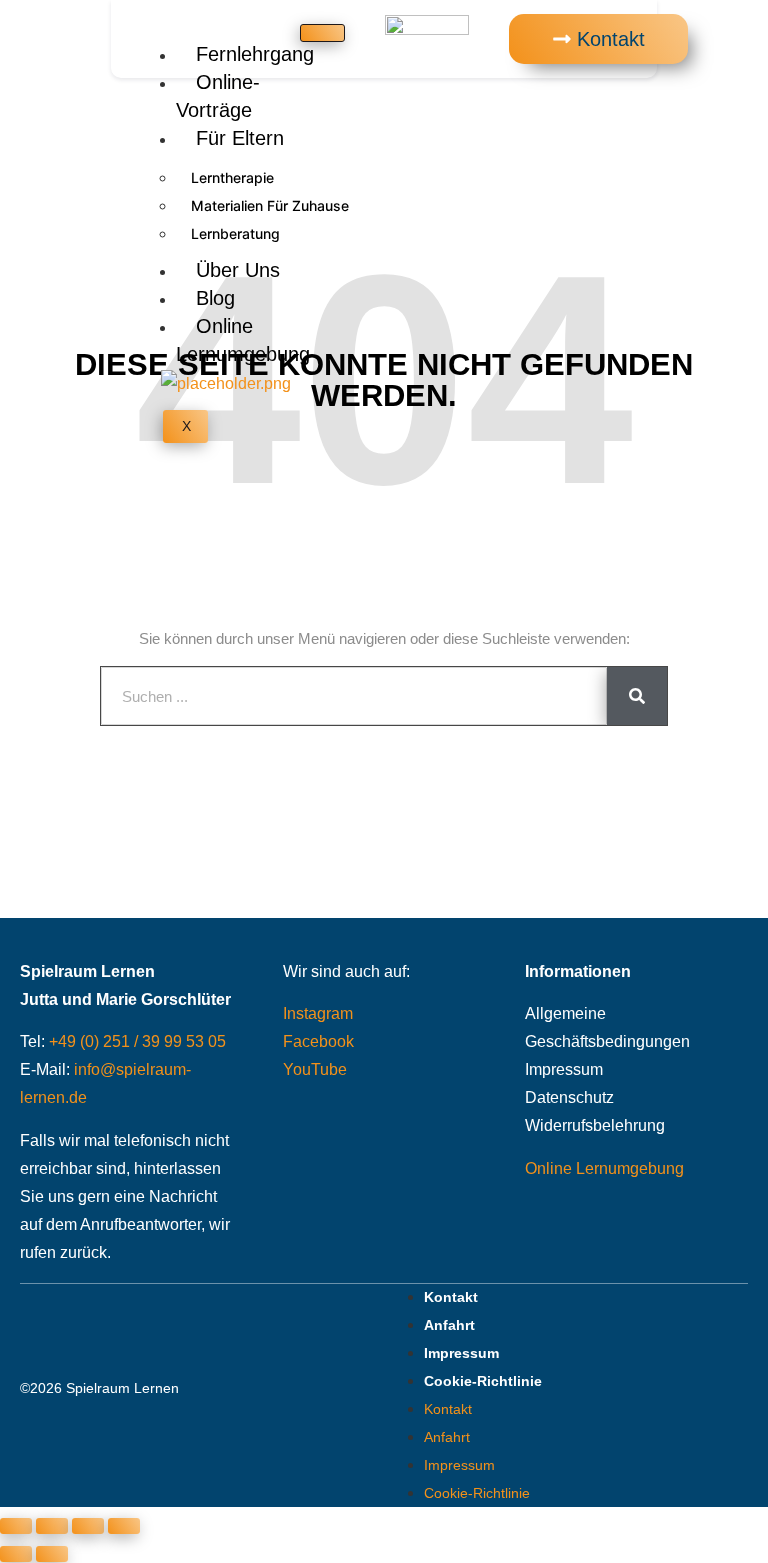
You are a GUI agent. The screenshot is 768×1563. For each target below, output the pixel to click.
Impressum (564, 1069)
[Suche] (637, 696)
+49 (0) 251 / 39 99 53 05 (137, 1041)
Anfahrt (449, 1325)
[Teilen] (88, 1526)
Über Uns (238, 270)
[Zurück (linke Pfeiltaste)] (16, 1554)
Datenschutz (569, 1097)
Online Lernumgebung (243, 340)
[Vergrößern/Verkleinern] (16, 1526)
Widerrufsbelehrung (595, 1125)
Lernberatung (235, 233)
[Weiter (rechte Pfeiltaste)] (52, 1554)
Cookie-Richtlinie (483, 1381)
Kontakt (451, 1297)
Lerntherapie (232, 177)
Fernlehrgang (255, 54)
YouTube (315, 1069)
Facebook (318, 1041)
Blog (215, 298)
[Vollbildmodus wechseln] (52, 1526)
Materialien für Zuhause (270, 205)
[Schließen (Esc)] (124, 1526)
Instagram (318, 1013)
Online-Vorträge (218, 96)
